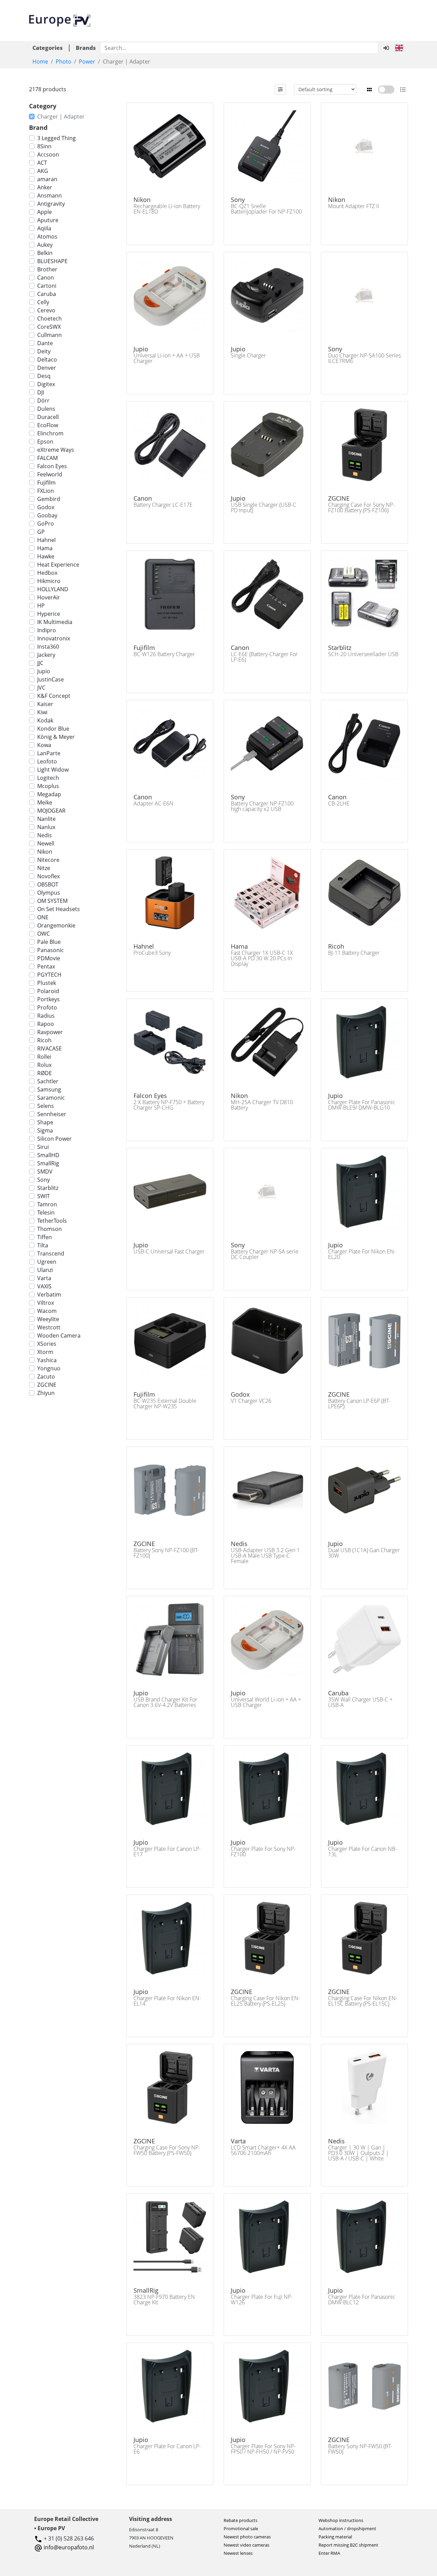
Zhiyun (46, 1393)
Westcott (49, 1327)
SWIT (44, 1196)
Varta (44, 1278)
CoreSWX (49, 327)
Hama (45, 548)
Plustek (47, 983)
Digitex (46, 384)
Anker (45, 187)
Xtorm (45, 1352)
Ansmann (50, 195)
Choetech (50, 318)
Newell (46, 843)
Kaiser (45, 704)
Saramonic (51, 1098)
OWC (44, 934)
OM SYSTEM (52, 901)
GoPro (46, 524)
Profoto (47, 1007)
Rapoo (46, 1024)
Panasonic (51, 950)
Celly (43, 302)
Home (40, 62)
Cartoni (47, 286)
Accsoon (48, 154)
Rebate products (241, 2520)
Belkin (45, 253)
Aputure (48, 220)
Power (87, 62)
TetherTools (52, 1221)
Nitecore (48, 860)
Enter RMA (329, 2553)
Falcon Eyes (52, 466)
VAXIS (44, 1286)
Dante (45, 343)
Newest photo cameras (247, 2537)
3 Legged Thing (57, 138)
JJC (40, 663)
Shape (45, 1122)
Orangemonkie (56, 925)
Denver (47, 368)
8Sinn (44, 146)
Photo (64, 62)
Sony (44, 1180)
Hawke (46, 556)
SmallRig (48, 1163)
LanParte (49, 753)
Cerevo (46, 310)
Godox (46, 507)
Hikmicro (49, 581)
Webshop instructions (341, 2520)
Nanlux (46, 827)
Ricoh (44, 1040)
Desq (44, 376)
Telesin (46, 1212)
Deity (44, 351)
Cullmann (50, 335)
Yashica (47, 1360)
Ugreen (47, 1262)
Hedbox (47, 573)
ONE (43, 917)
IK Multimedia (55, 622)
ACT (42, 163)
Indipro (47, 630)
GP (41, 532)
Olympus (49, 893)
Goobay (47, 515)
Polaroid (48, 991)
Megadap (49, 794)
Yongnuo (49, 1368)
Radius (46, 1016)
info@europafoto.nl (69, 2547)
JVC (41, 688)
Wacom (47, 1311)
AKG (43, 171)
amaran (47, 179)
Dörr (43, 401)
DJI (41, 392)
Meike (45, 802)
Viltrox (46, 1303)
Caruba (47, 294)
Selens (46, 1106)
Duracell (48, 417)
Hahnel (46, 540)
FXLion (46, 491)
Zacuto (46, 1377)
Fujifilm (46, 483)
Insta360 (48, 647)
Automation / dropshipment (347, 2528)
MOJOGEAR (51, 811)
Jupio (44, 671)
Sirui (43, 1147)
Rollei (44, 1057)
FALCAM (47, 458)
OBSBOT (48, 884)
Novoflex (48, 876)
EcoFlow (48, 425)
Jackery (46, 655)
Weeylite (48, 1319)
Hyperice (49, 614)
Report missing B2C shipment (348, 2545)
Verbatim (49, 1294)
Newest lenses (238, 2553)
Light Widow (53, 770)
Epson (45, 442)
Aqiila (44, 228)
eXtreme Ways (56, 450)
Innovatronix (54, 638)
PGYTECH (49, 975)
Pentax (46, 966)
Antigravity (51, 204)
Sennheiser (52, 1114)
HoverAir (49, 597)
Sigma (45, 1130)
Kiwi (42, 712)
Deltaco (47, 360)
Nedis (45, 835)
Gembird (49, 499)
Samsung (49, 1089)
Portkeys (48, 999)
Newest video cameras (246, 2545)
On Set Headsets (59, 909)
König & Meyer (56, 737)
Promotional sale (241, 2528)
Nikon (45, 852)
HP (41, 606)
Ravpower (50, 1032)
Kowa (44, 745)
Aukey (45, 245)
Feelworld (50, 474)
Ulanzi (45, 1270)
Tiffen (45, 1237)
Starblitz (48, 1188)
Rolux (44, 1065)
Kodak (45, 720)
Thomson (50, 1229)
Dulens (46, 409)
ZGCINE (47, 1385)
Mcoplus (48, 786)
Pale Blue (49, 942)
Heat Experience (58, 565)
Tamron (47, 1204)
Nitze (44, 868)
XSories (47, 1344)
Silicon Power (54, 1139)
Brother (47, 269)
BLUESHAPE (52, 261)
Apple (45, 212)
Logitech (48, 778)
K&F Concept (54, 696)
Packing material (335, 2537)
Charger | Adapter (61, 117)
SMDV (45, 1171)
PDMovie (49, 958)
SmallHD (48, 1155)
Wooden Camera (59, 1336)
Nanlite (46, 819)
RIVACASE (50, 1048)
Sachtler (48, 1081)
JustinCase (51, 679)
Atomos (47, 236)
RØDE (45, 1073)
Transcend (51, 1253)
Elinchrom (50, 433)
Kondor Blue (53, 729)
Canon (46, 277)
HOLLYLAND (53, 589)
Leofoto (47, 761)
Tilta (43, 1245)
